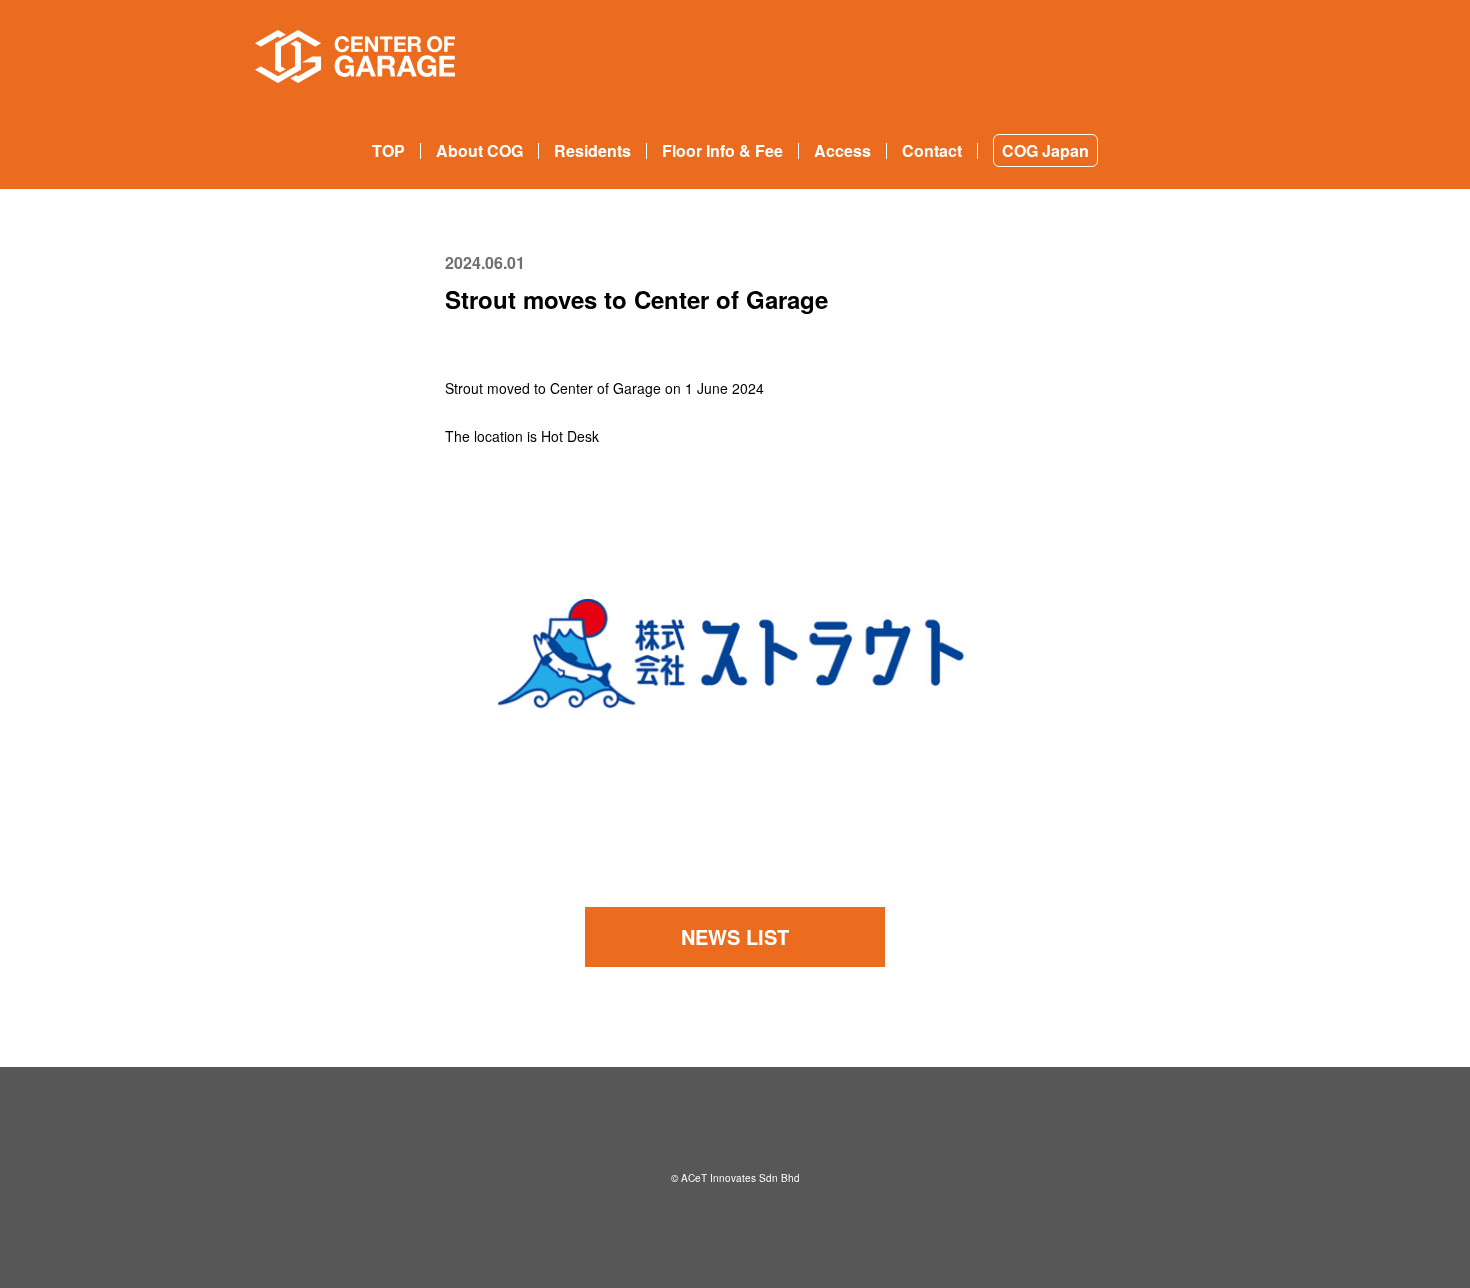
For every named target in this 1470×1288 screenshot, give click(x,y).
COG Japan (1045, 150)
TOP (388, 150)
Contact (932, 150)
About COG (479, 150)
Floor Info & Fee (722, 150)
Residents (592, 150)
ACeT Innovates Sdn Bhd (740, 1178)
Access (842, 150)
